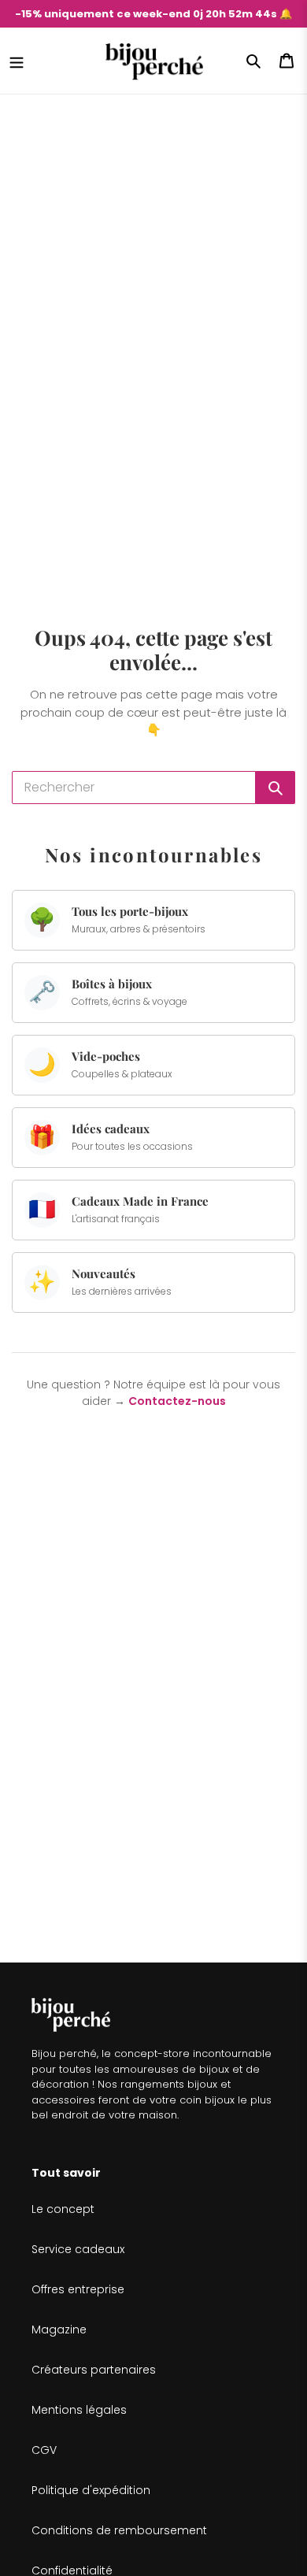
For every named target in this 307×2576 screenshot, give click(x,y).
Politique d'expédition (91, 2490)
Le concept (63, 2209)
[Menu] (17, 61)
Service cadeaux (78, 2249)
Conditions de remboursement (119, 2530)
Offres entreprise (78, 2289)
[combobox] (134, 788)
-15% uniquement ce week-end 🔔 (153, 14)
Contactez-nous (177, 1401)
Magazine (59, 2330)
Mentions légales (79, 2410)
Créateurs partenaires (94, 2370)
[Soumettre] (276, 788)
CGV (44, 2450)
